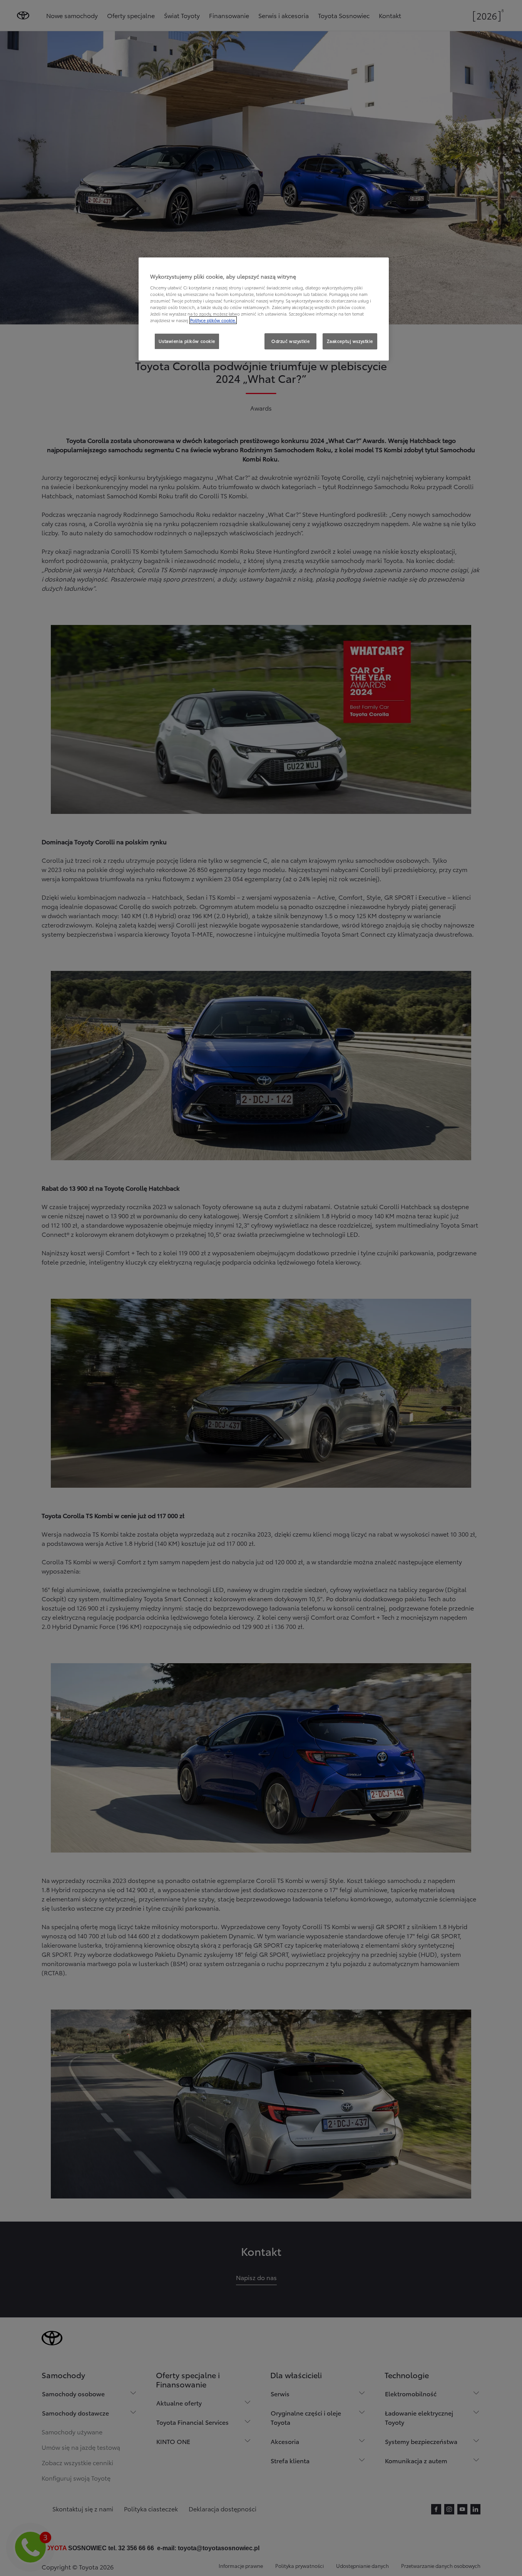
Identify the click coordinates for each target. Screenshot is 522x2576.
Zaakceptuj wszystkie (350, 341)
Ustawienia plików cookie (187, 341)
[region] (264, 309)
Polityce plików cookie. (213, 320)
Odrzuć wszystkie (290, 341)
